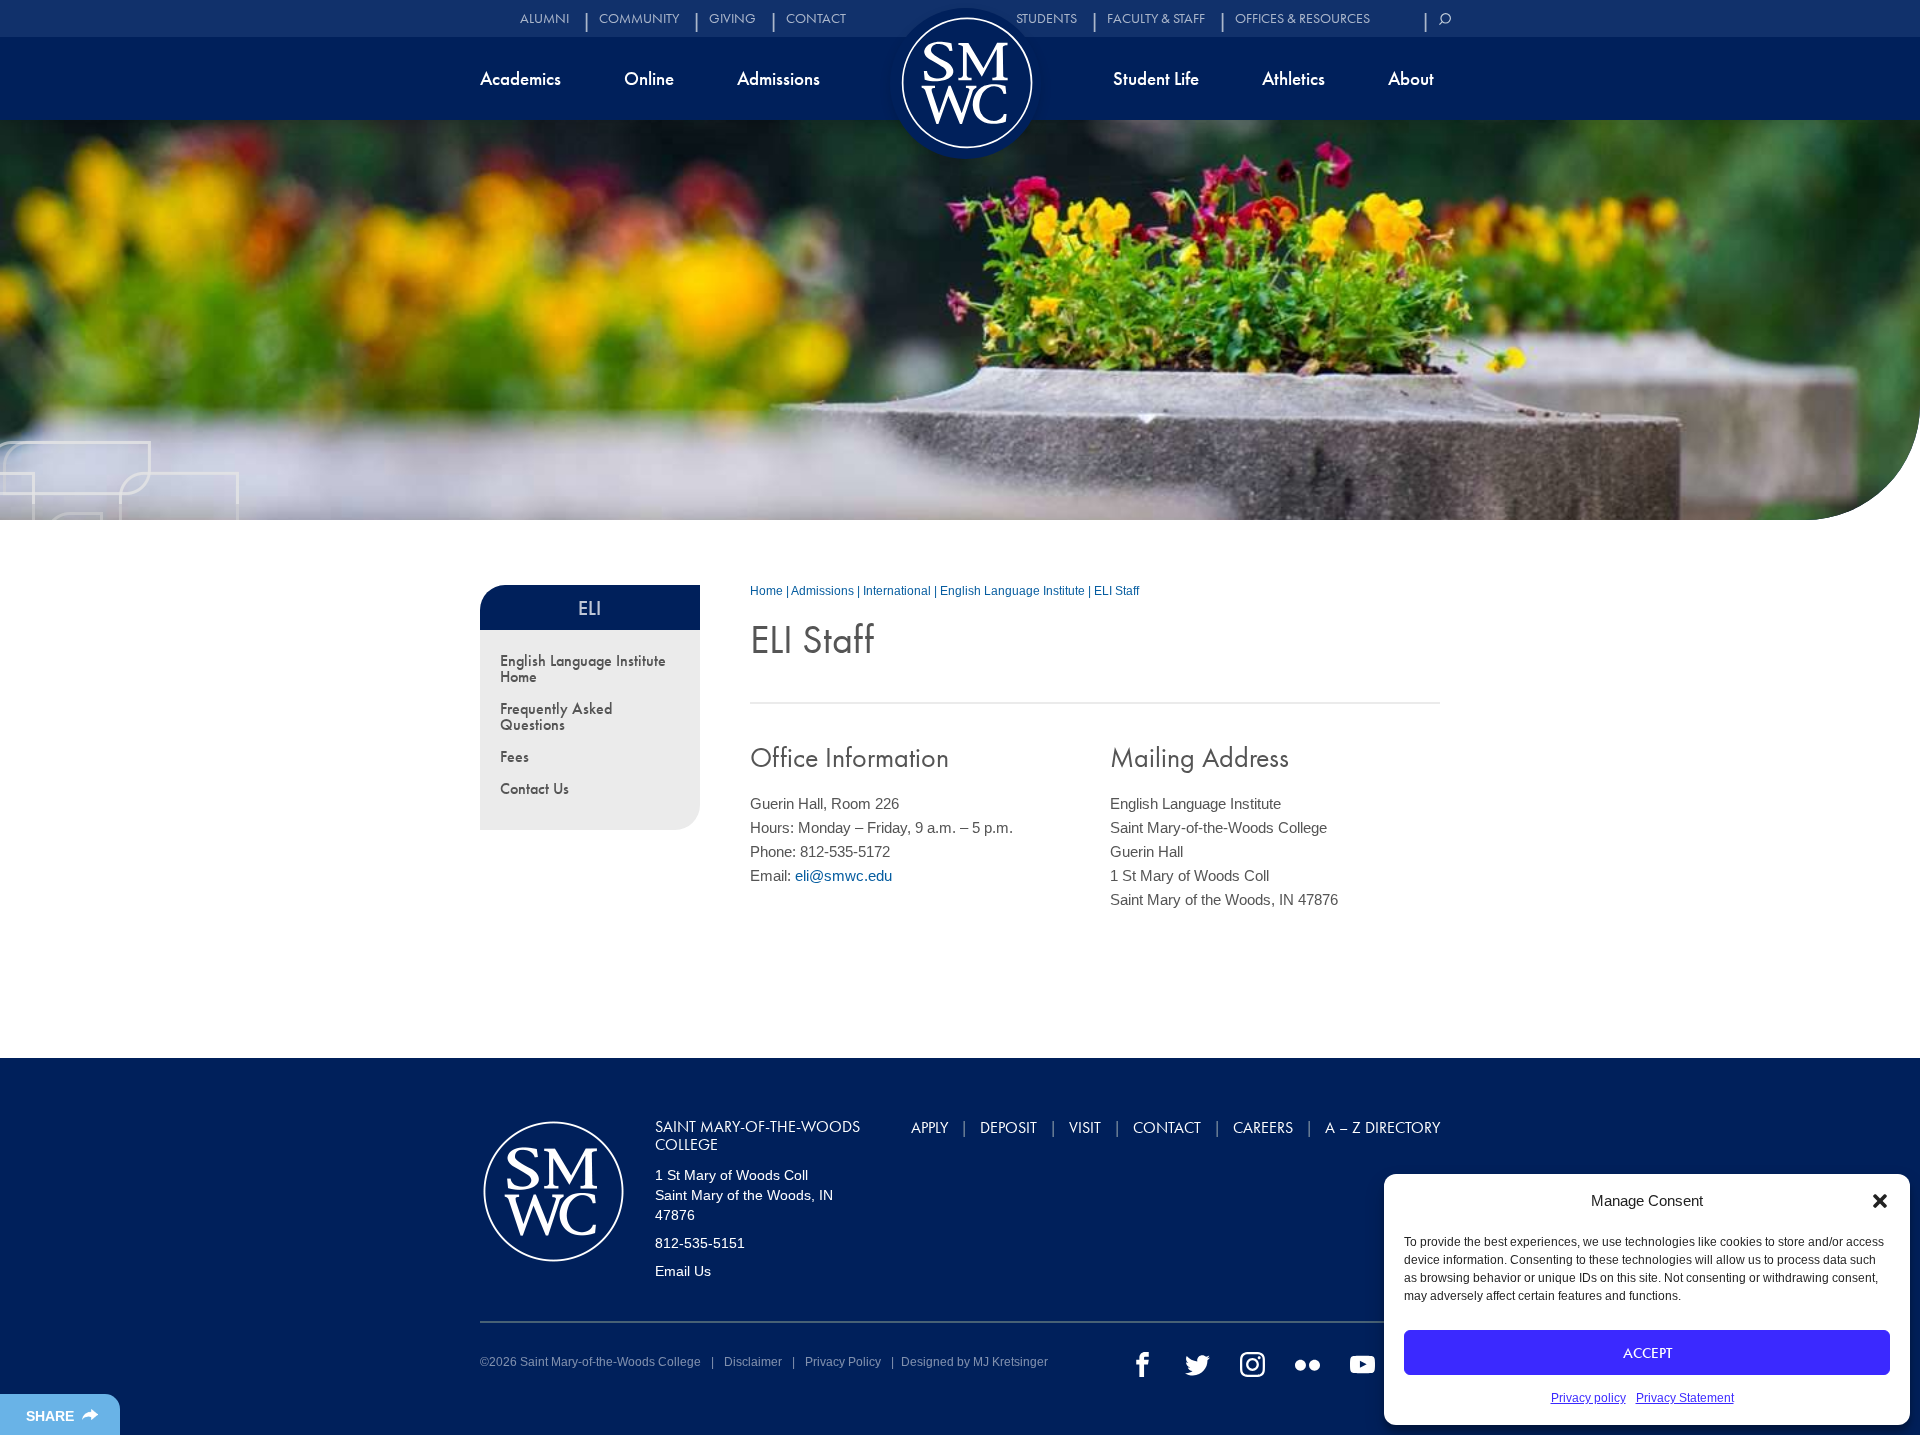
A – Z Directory (1382, 1127)
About (1411, 78)
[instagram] (1252, 1363)
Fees (514, 756)
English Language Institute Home (583, 668)
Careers (1263, 1127)
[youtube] (1362, 1363)
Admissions (778, 78)
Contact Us (534, 788)
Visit (1085, 1127)
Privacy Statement (1685, 1398)
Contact (816, 18)
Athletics (1293, 78)
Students (1046, 18)
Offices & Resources (1302, 18)
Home (766, 591)
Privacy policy (1588, 1398)
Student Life (1156, 78)
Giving (732, 18)
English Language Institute (1012, 591)
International (897, 591)
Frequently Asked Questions (556, 716)
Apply (929, 1127)
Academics (520, 78)
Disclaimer (753, 1362)
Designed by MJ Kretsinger (974, 1362)
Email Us (683, 1271)
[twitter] (1197, 1363)
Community (639, 18)
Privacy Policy (843, 1362)
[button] (1880, 1201)
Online (649, 78)
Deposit (1008, 1127)
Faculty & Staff (1156, 18)
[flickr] (1307, 1363)
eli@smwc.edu (843, 875)
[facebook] (1142, 1363)
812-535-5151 (700, 1243)
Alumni (544, 18)
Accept (1647, 1353)
